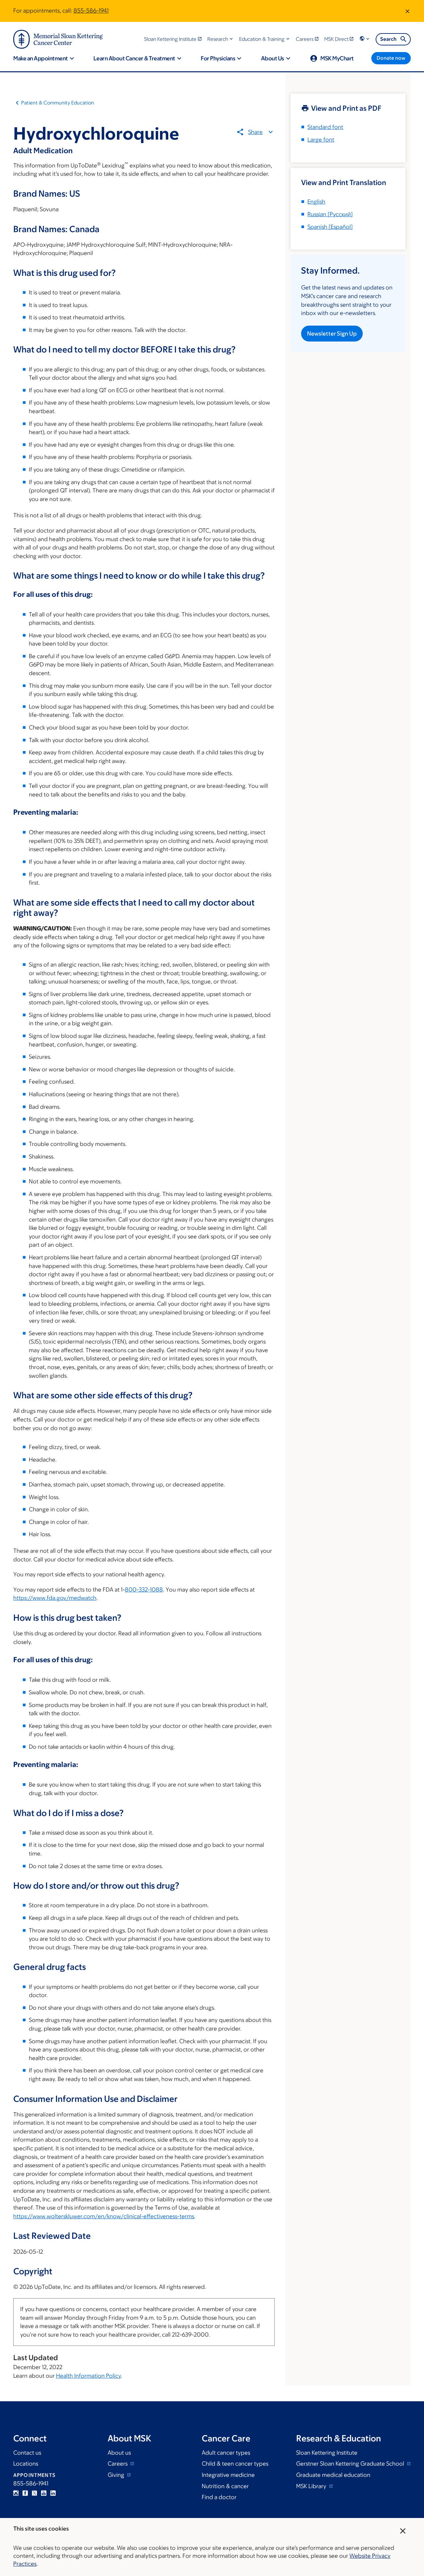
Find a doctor (219, 2497)
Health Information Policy (88, 2376)
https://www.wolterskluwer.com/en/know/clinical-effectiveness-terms (104, 2216)
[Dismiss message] (407, 11)
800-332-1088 (144, 1590)
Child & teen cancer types (235, 2464)
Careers (118, 2464)
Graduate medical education (333, 2475)
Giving (117, 2475)
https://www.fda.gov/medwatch (55, 1598)
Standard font (325, 127)
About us (119, 2453)
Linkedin (53, 2493)
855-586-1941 (91, 11)
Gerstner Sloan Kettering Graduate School (351, 2464)
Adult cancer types (226, 2453)
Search (388, 39)
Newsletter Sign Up (332, 334)
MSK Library (312, 2486)
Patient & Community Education (58, 103)
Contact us (27, 2453)
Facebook (25, 2493)
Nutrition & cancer (225, 2486)
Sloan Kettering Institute (327, 2453)
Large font (321, 140)
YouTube (44, 2493)
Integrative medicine (228, 2475)
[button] (221, 39)
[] (330, 214)
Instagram (16, 2493)
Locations (26, 2464)
